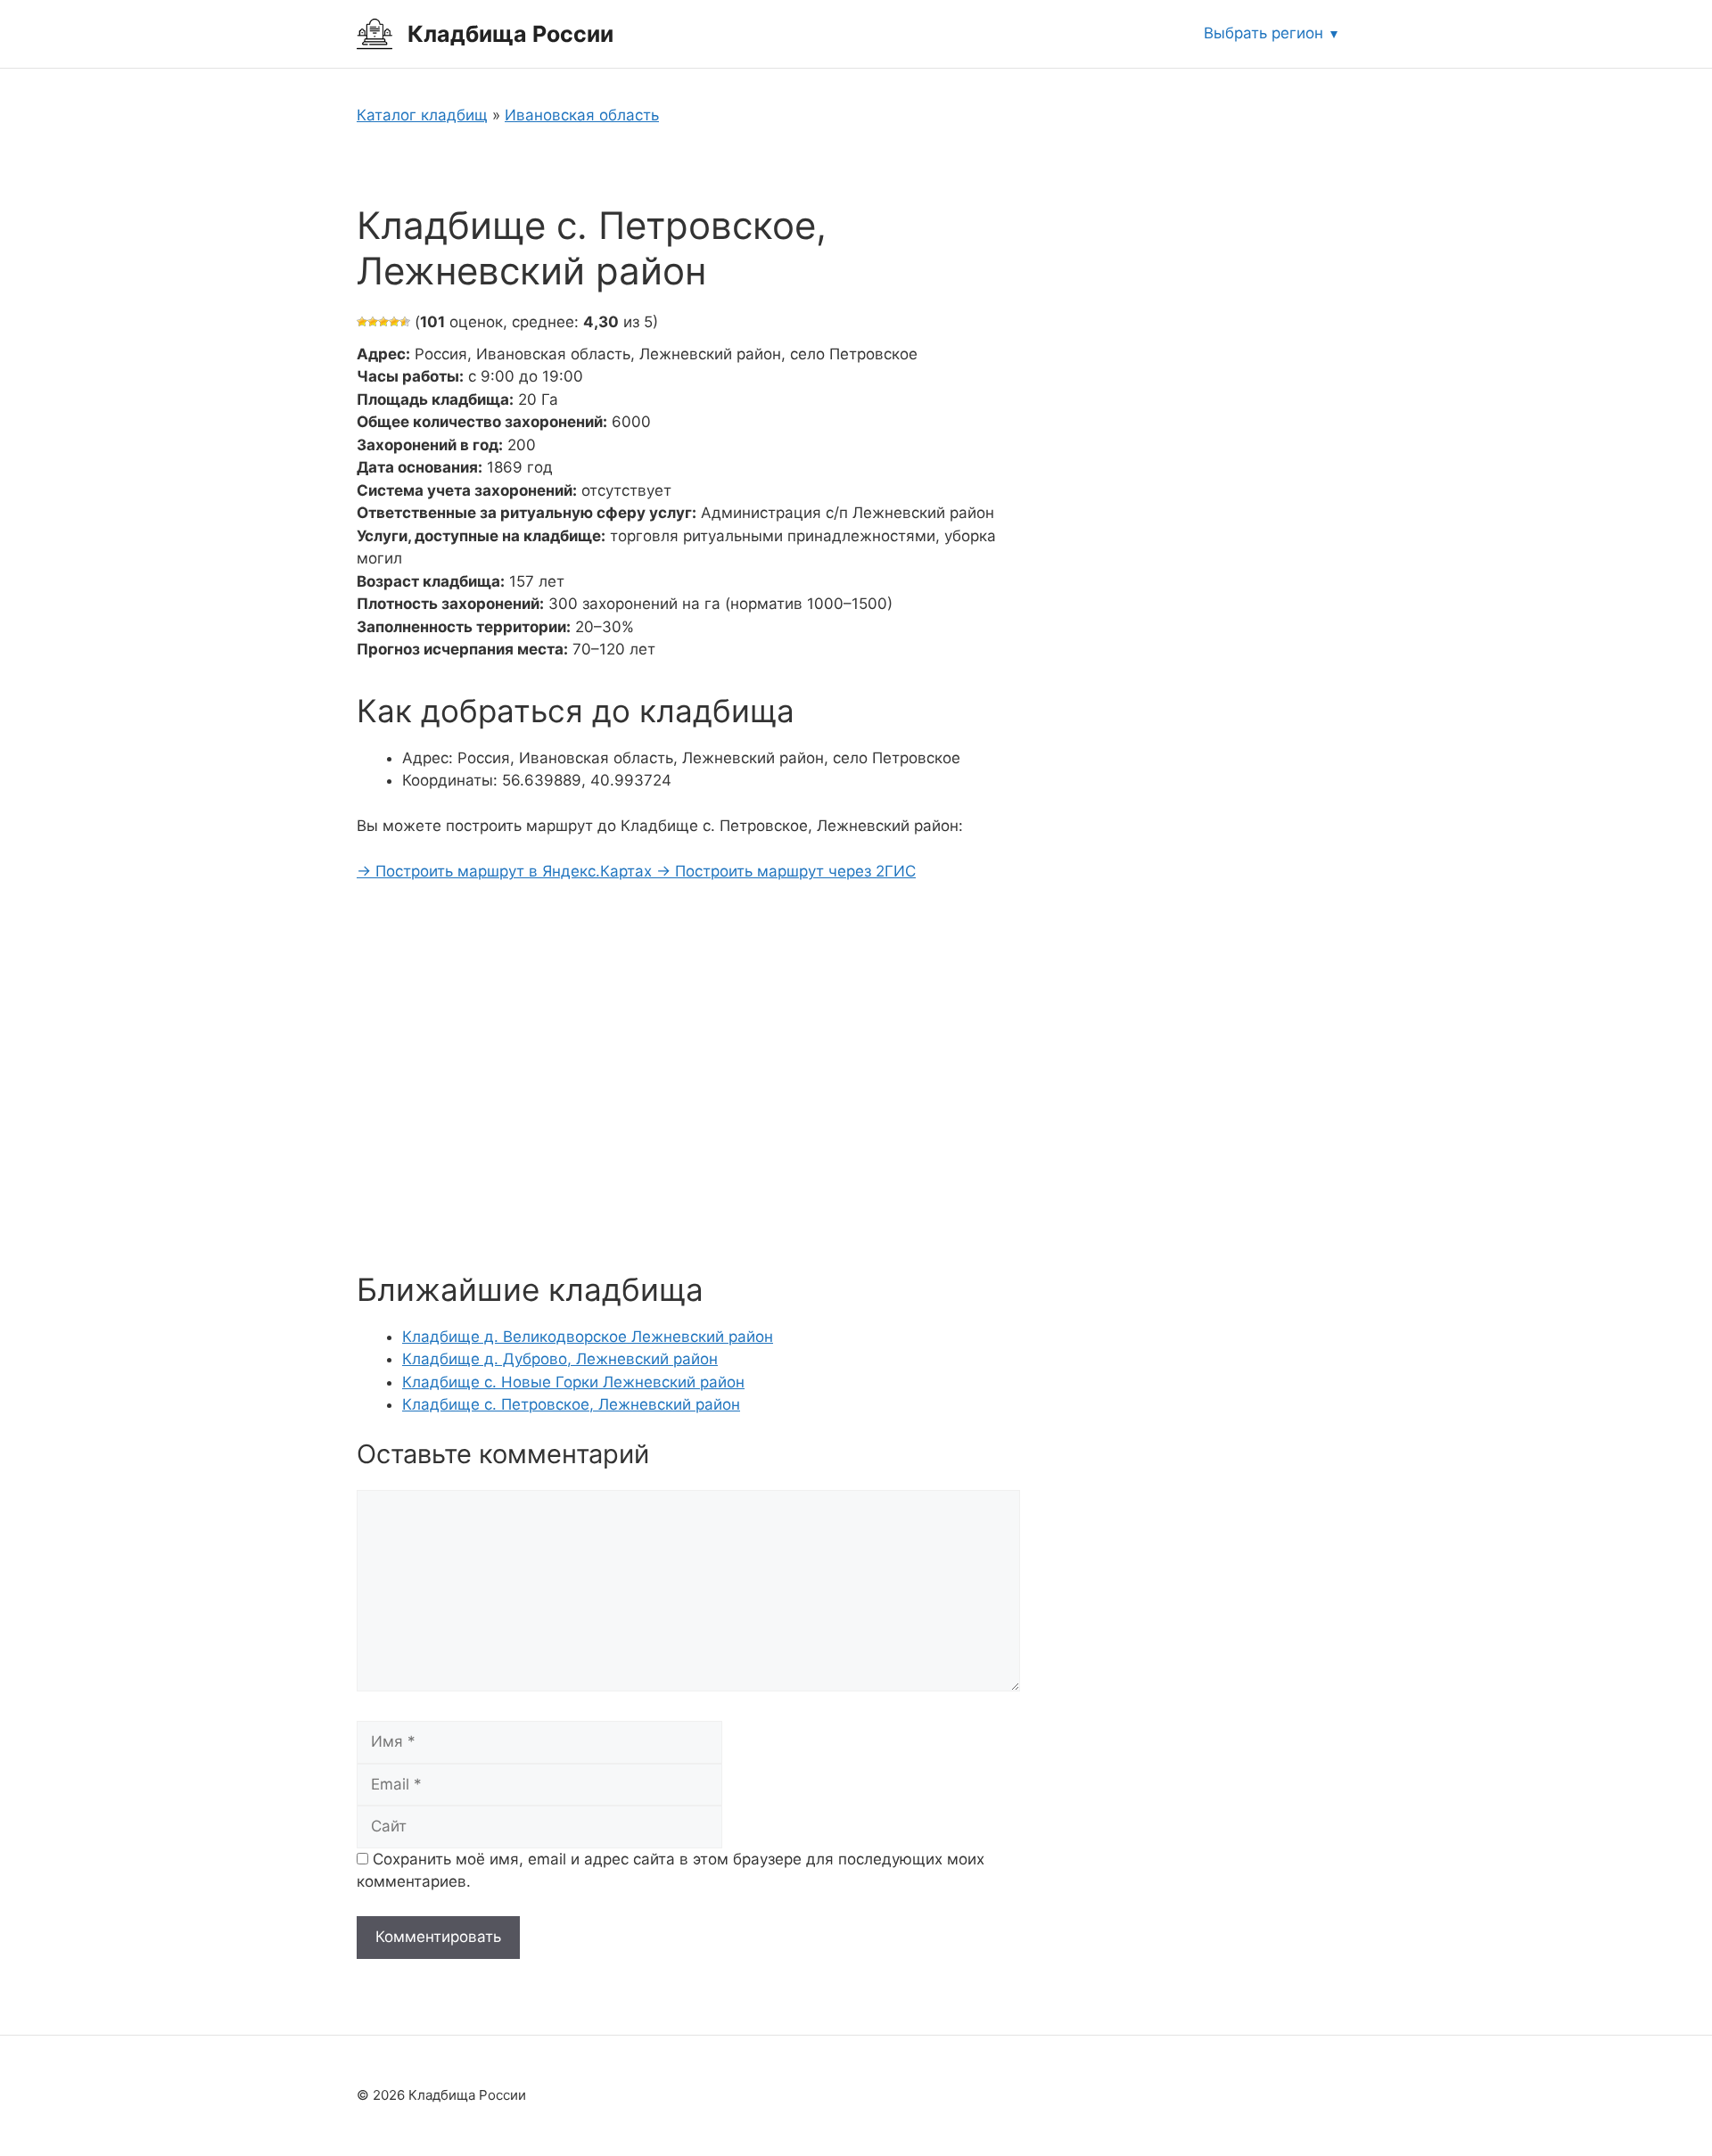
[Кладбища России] (374, 33)
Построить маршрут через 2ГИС (786, 871)
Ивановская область (582, 115)
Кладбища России (510, 34)
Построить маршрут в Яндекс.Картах (506, 871)
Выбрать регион (1263, 33)
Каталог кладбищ (422, 115)
